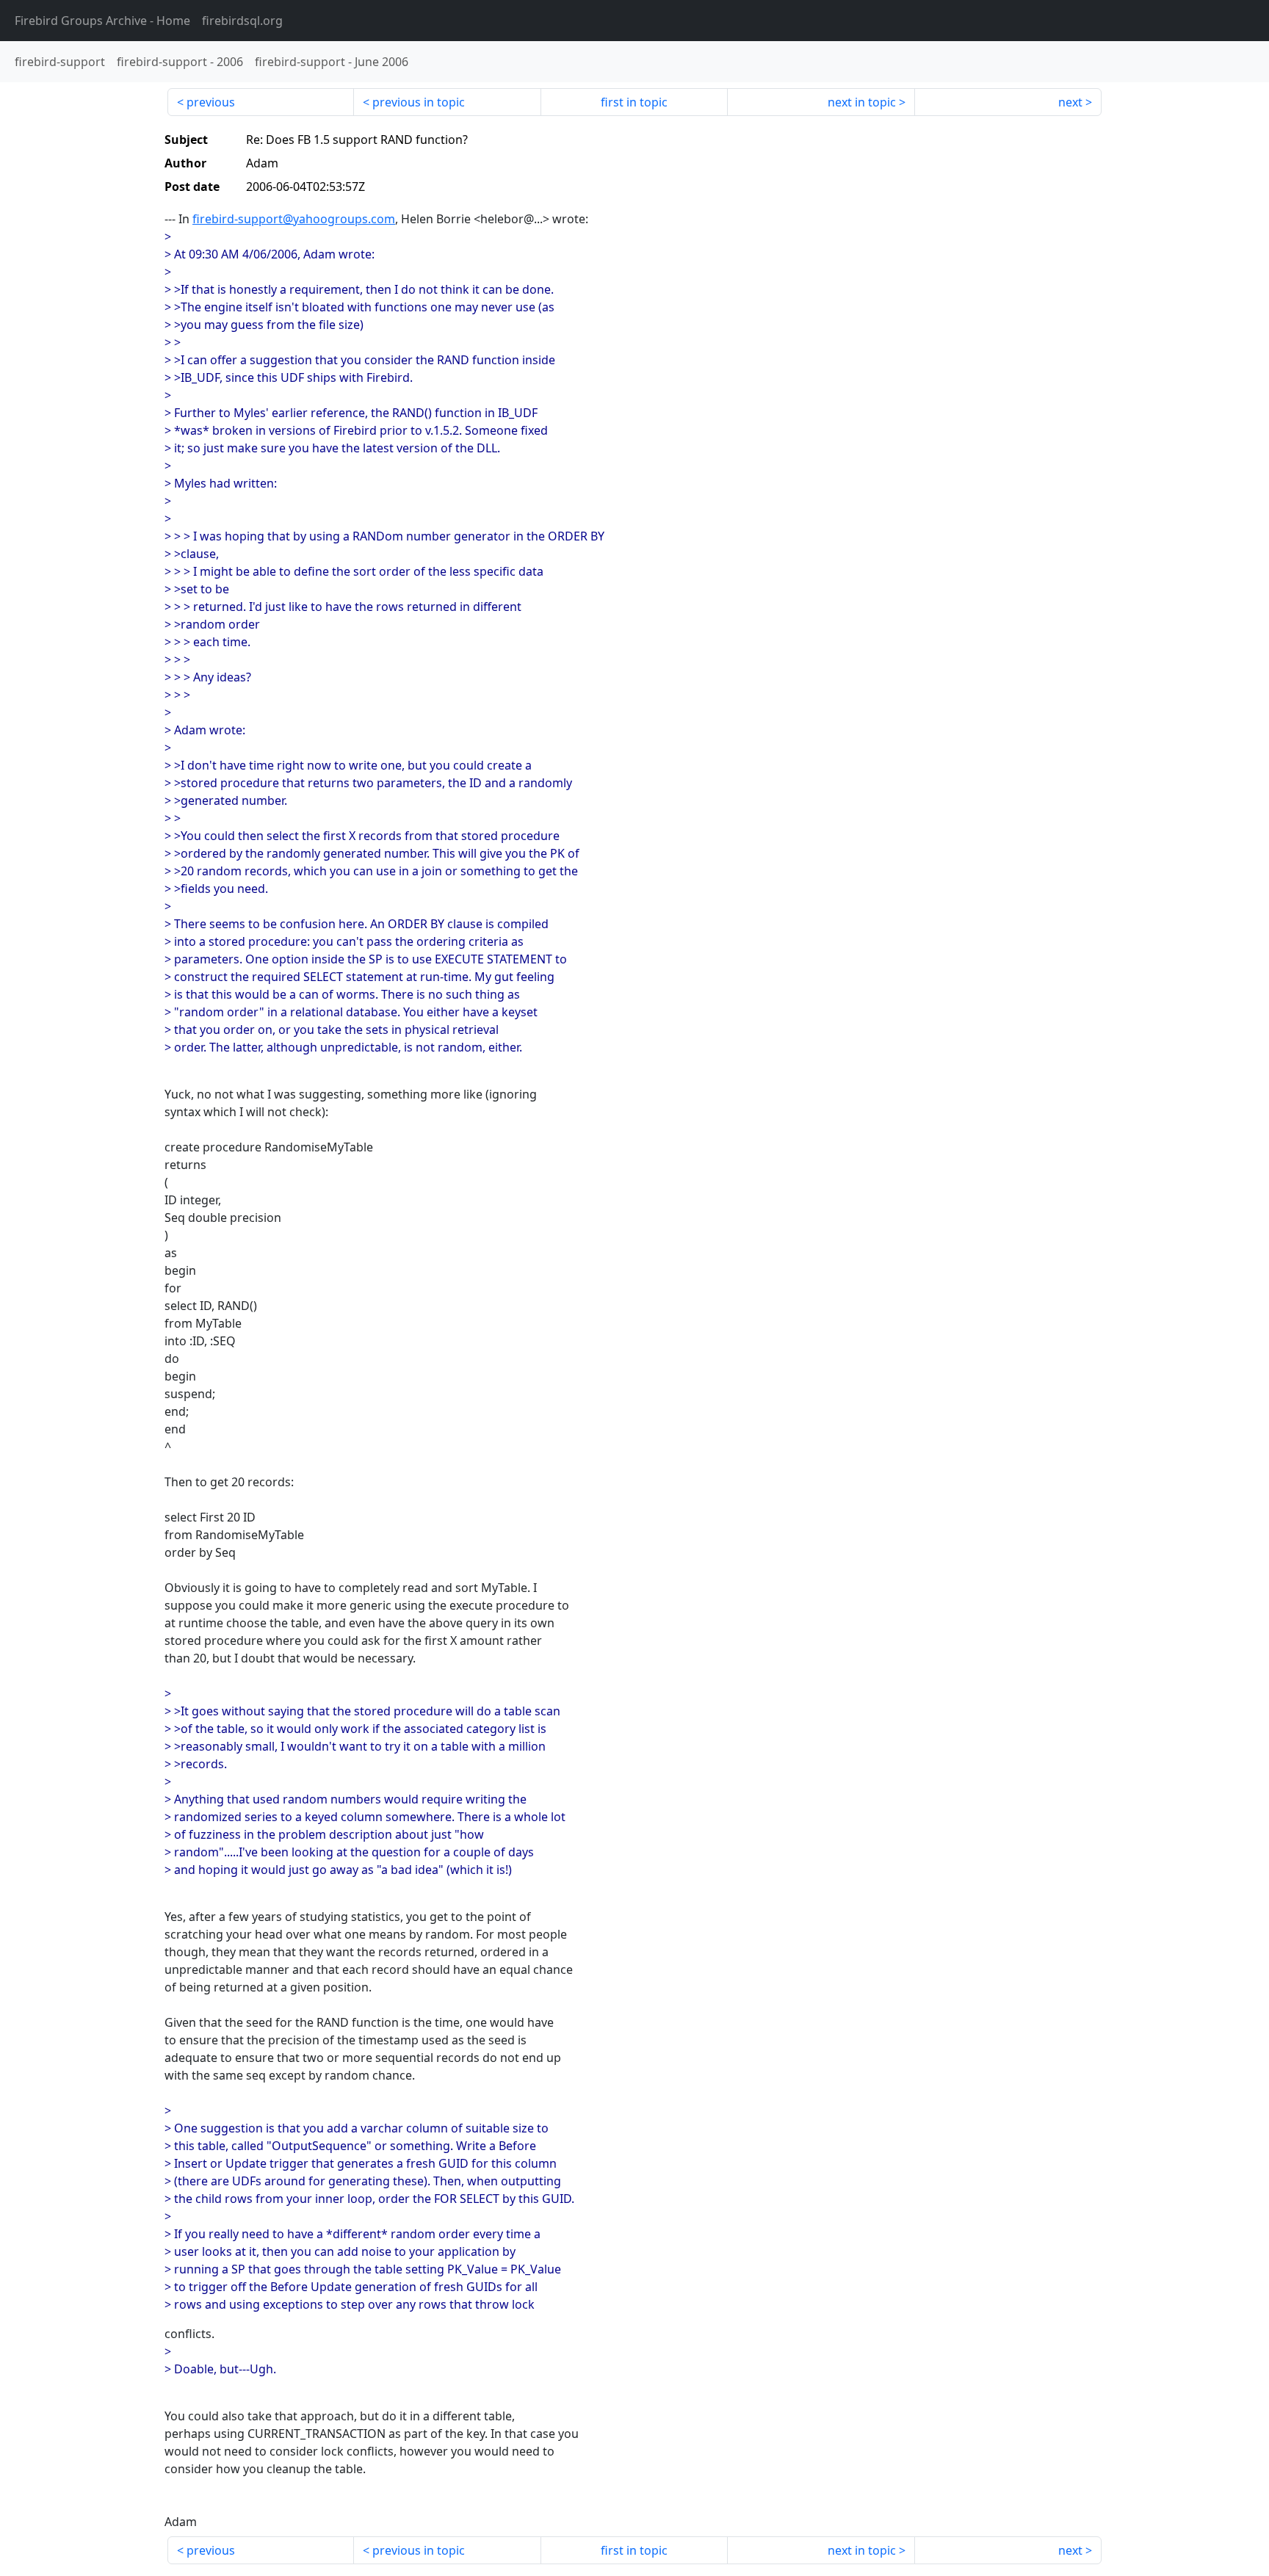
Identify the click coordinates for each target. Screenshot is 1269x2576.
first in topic (634, 102)
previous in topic (419, 102)
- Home (102, 21)
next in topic (862, 102)
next (1070, 102)
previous (211, 102)
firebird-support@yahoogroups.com (294, 219)
